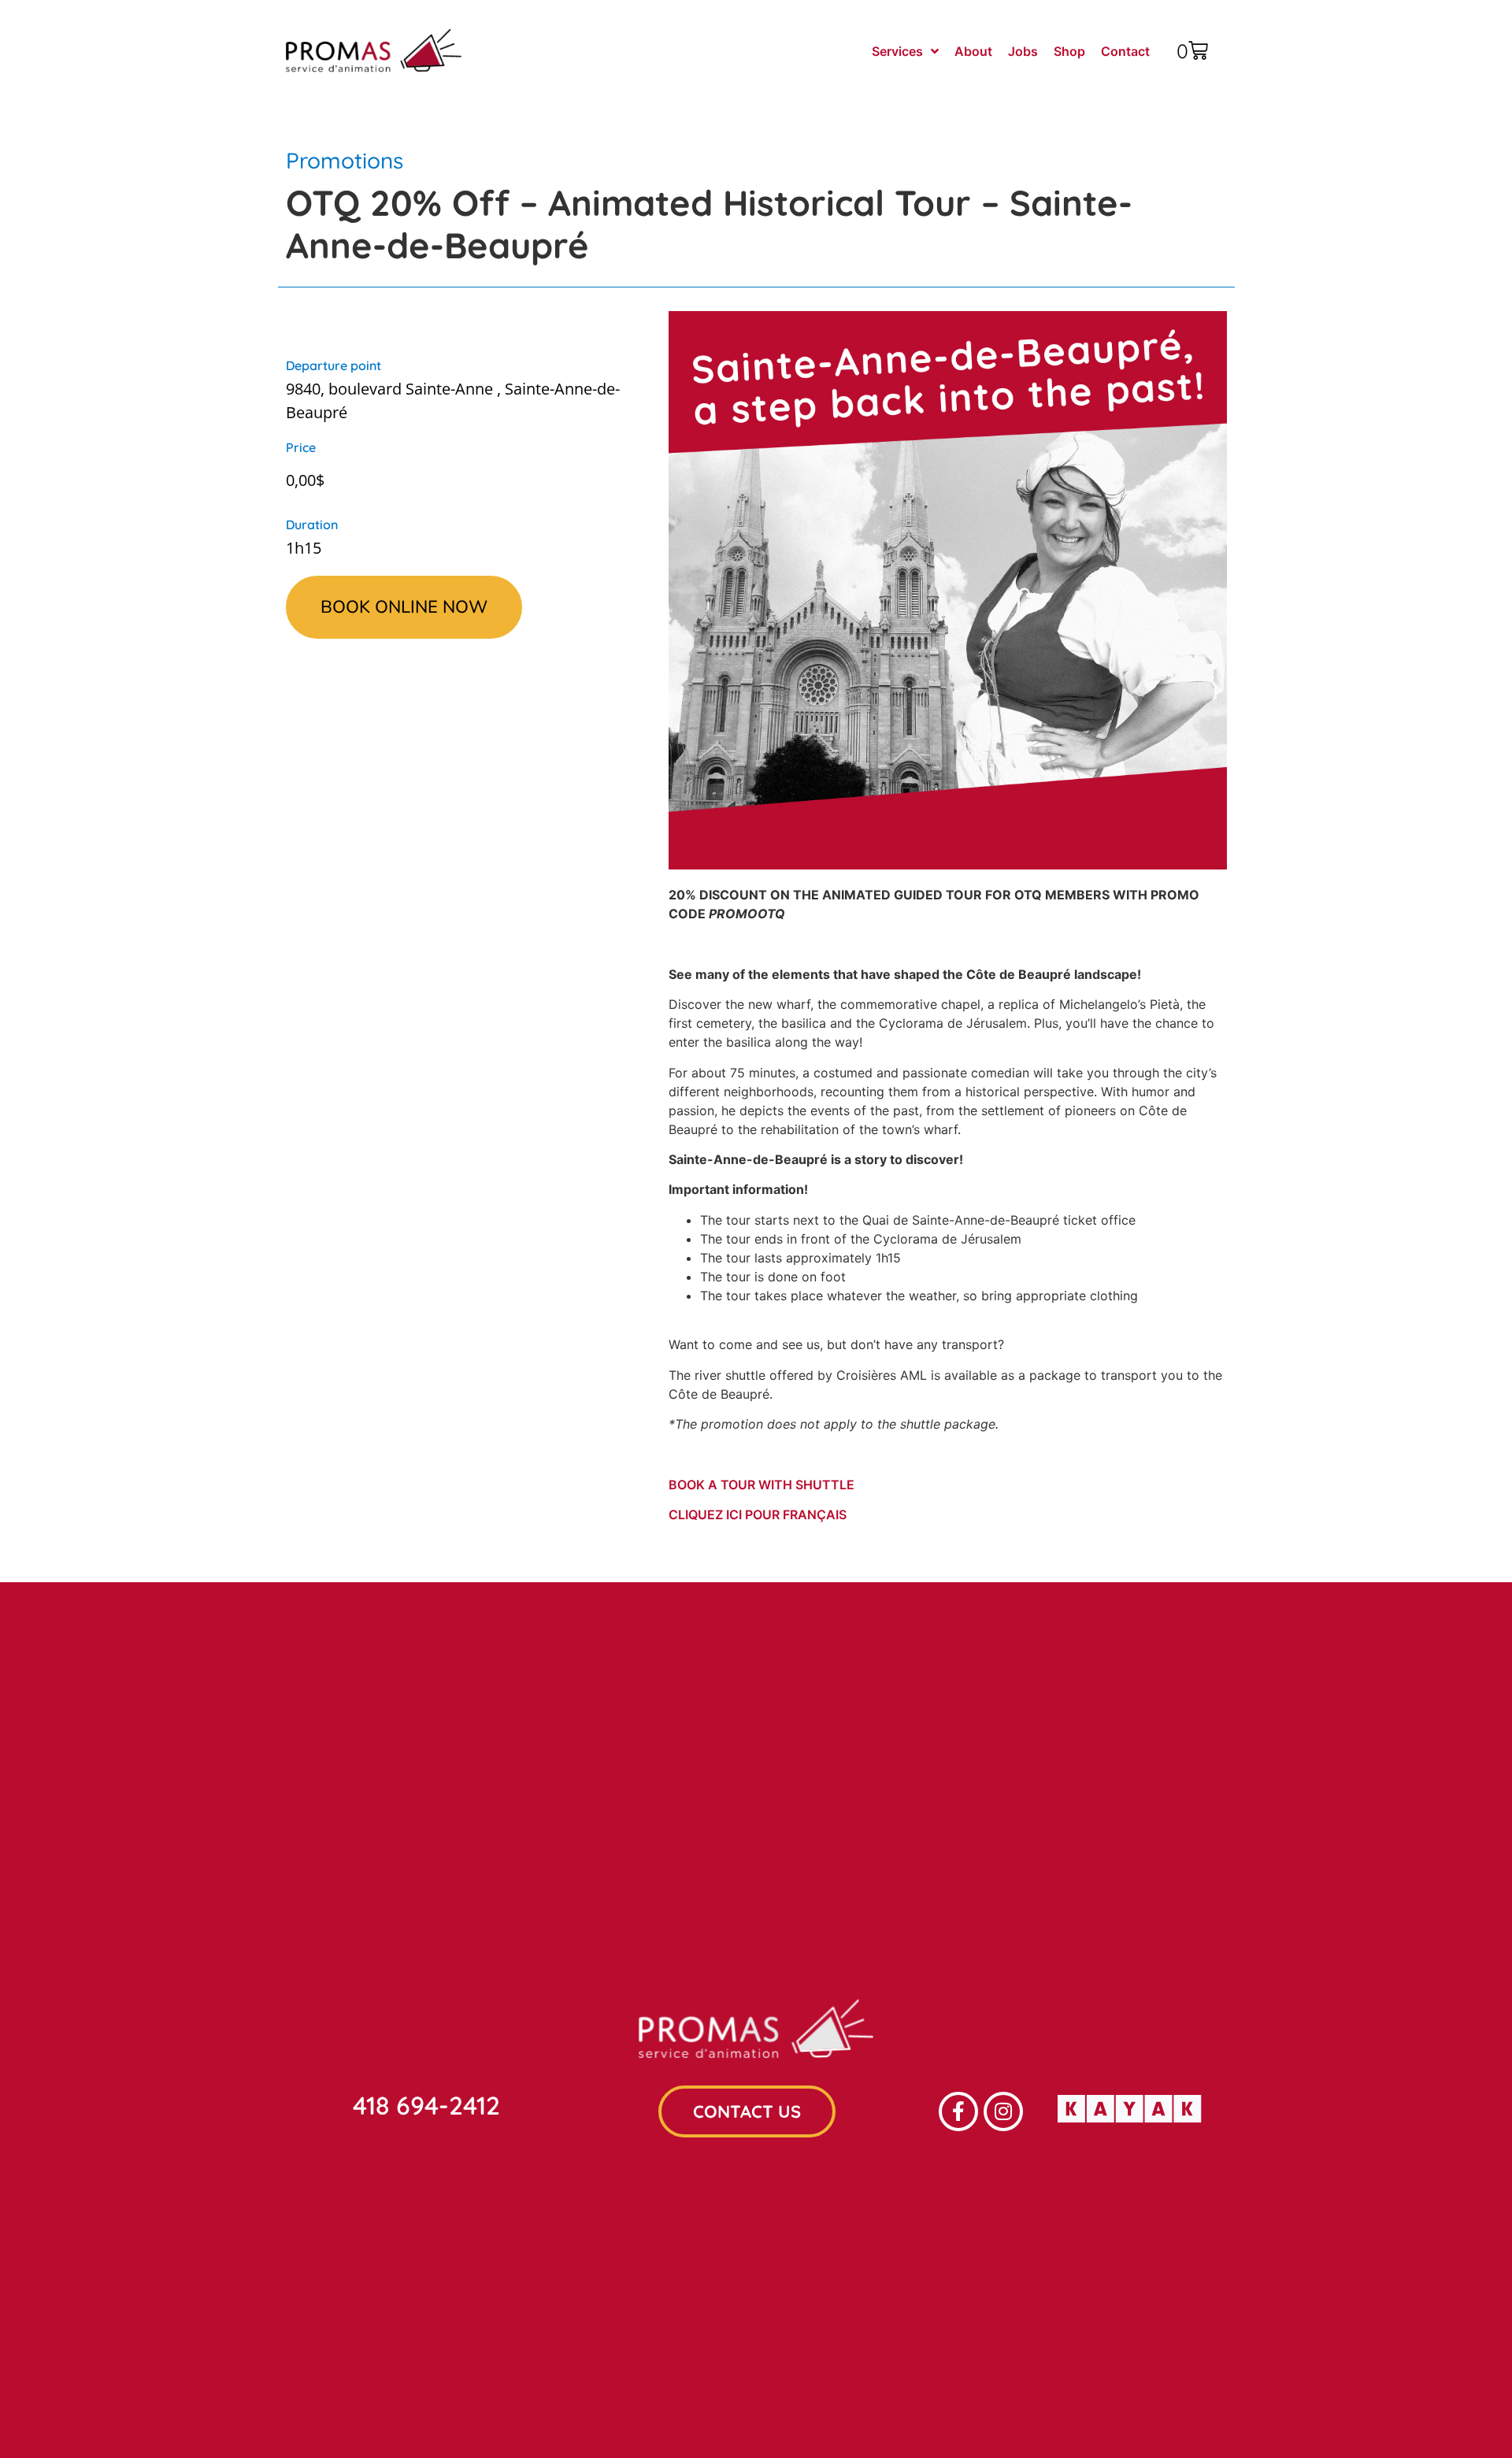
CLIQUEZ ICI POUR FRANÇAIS (758, 1514)
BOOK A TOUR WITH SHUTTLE (762, 1485)
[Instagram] (1003, 2111)
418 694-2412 (426, 2105)
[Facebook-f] (958, 2111)
